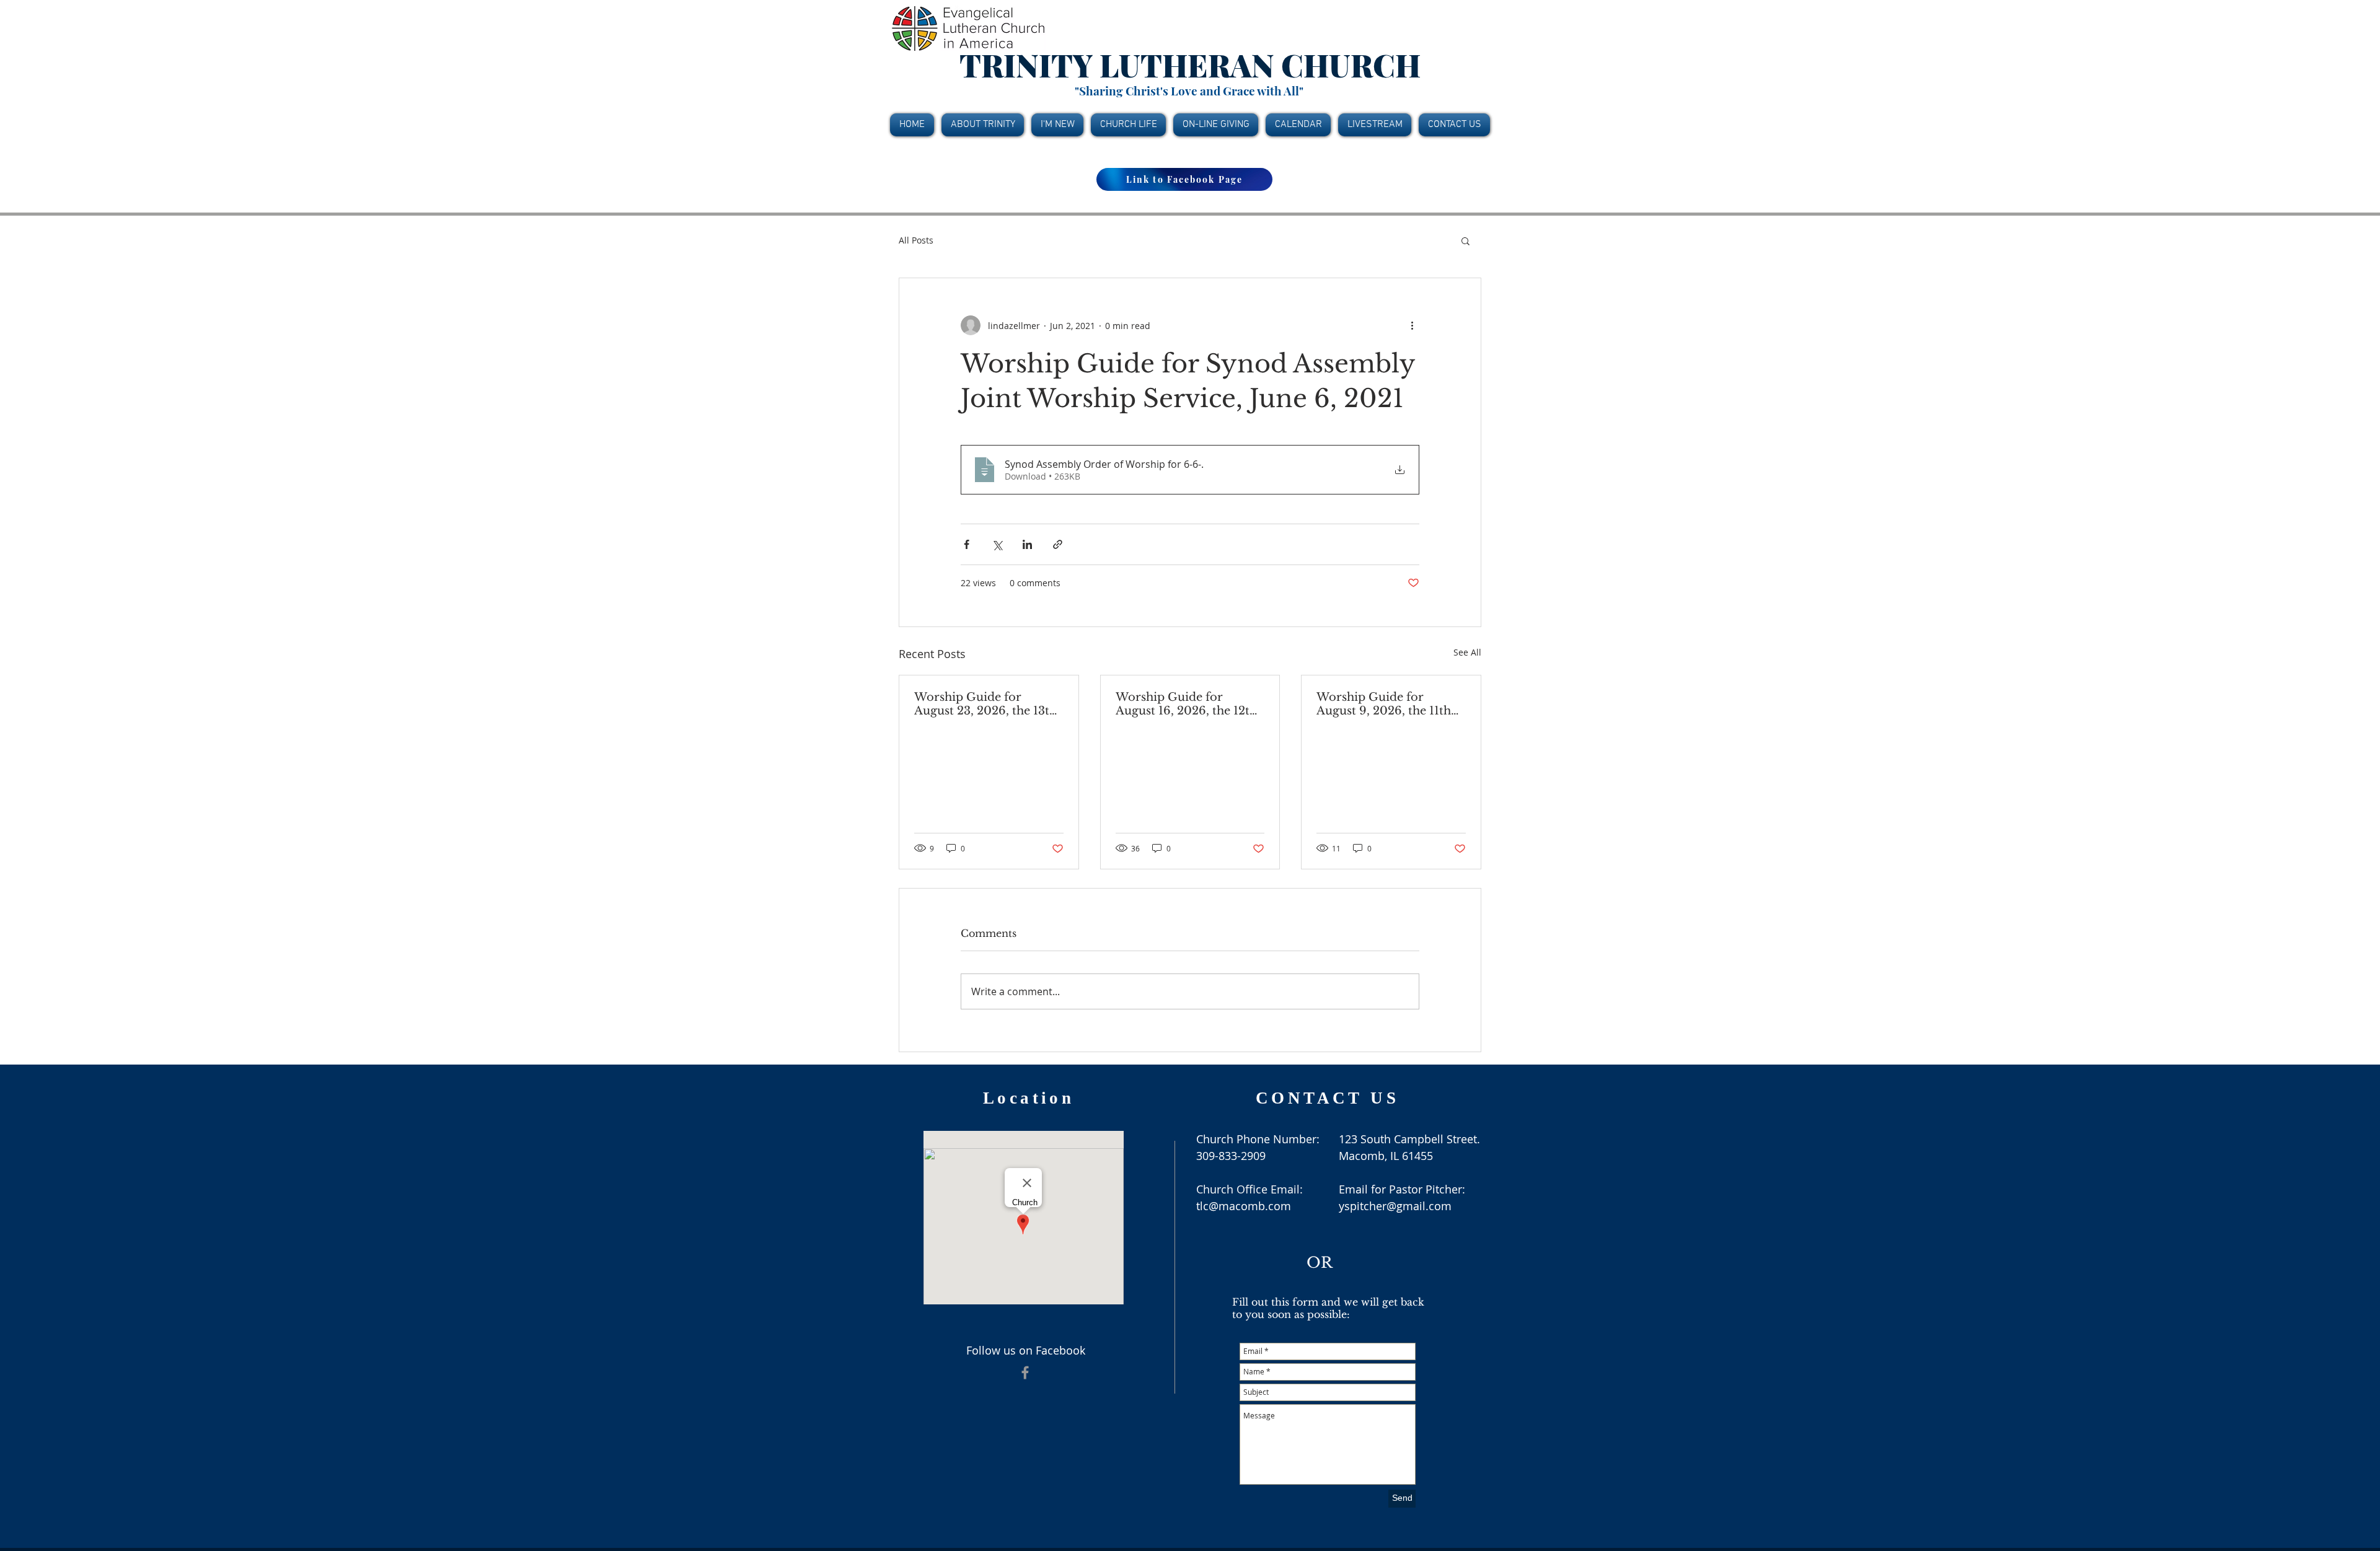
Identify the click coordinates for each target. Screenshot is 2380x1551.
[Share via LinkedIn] (1027, 544)
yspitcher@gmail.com (1395, 1206)
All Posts (916, 240)
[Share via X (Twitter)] (997, 544)
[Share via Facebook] (967, 544)
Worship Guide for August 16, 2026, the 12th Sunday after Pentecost (1186, 704)
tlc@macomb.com (1244, 1206)
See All (1467, 652)
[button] (1465, 240)
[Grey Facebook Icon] (1025, 1373)
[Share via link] (1058, 544)
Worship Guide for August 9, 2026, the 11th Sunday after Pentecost (1384, 704)
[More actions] (1412, 325)
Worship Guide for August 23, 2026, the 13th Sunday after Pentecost (985, 704)
